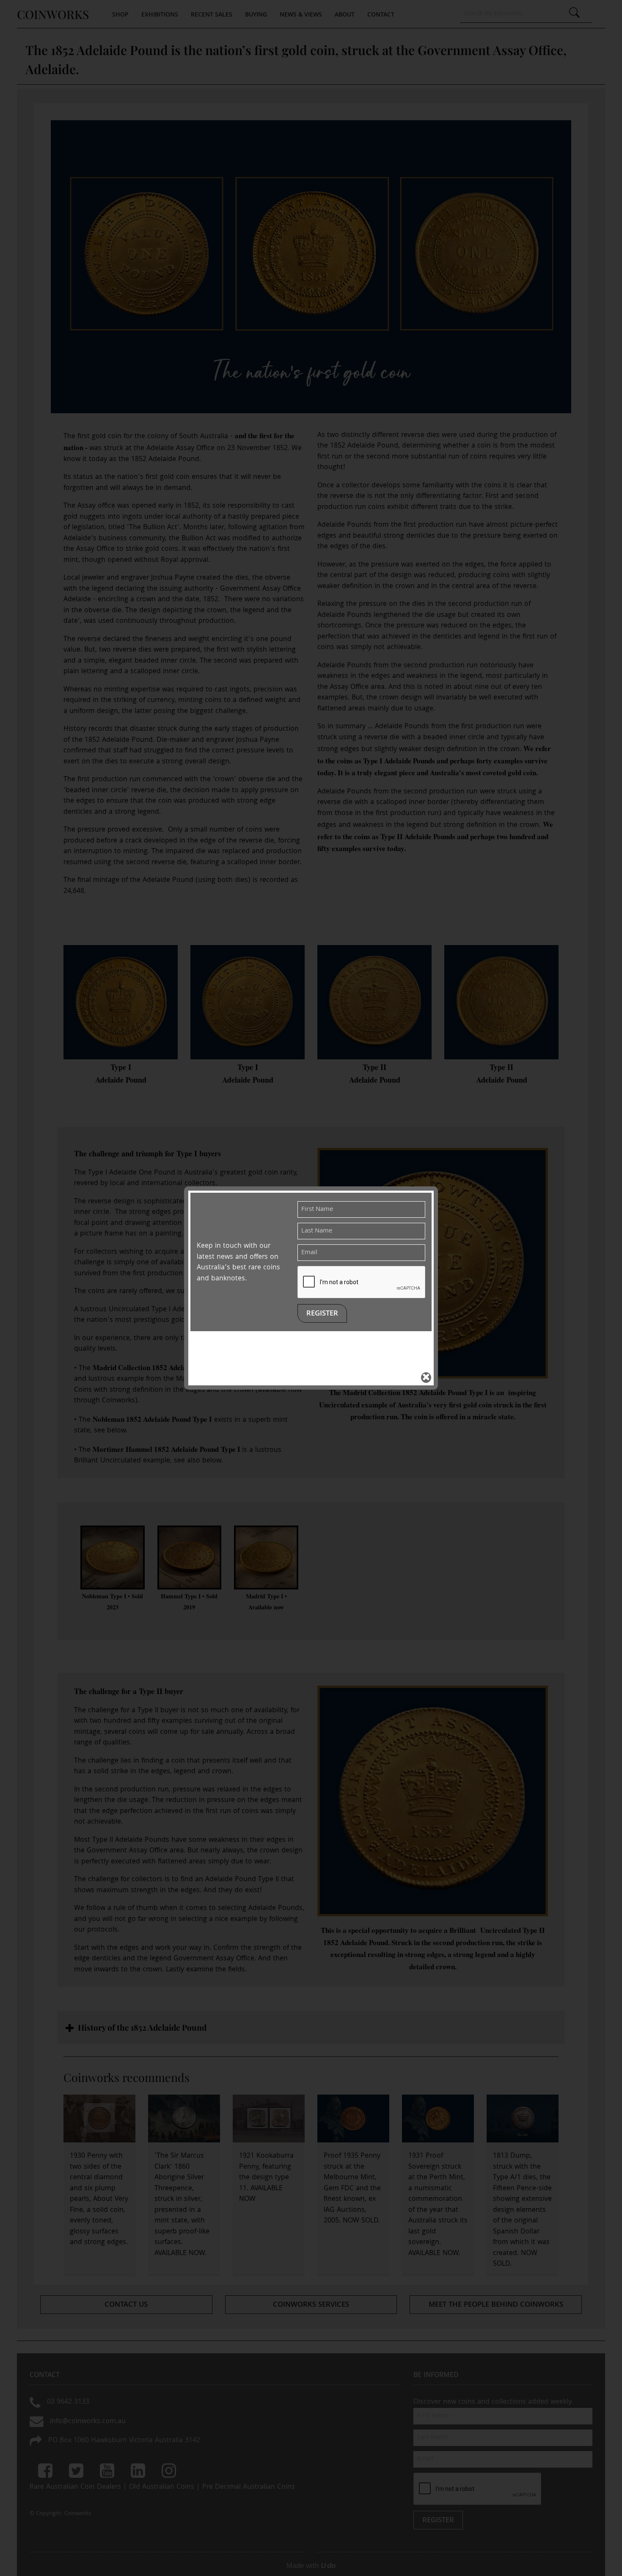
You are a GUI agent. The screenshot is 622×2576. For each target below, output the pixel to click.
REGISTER (322, 1314)
